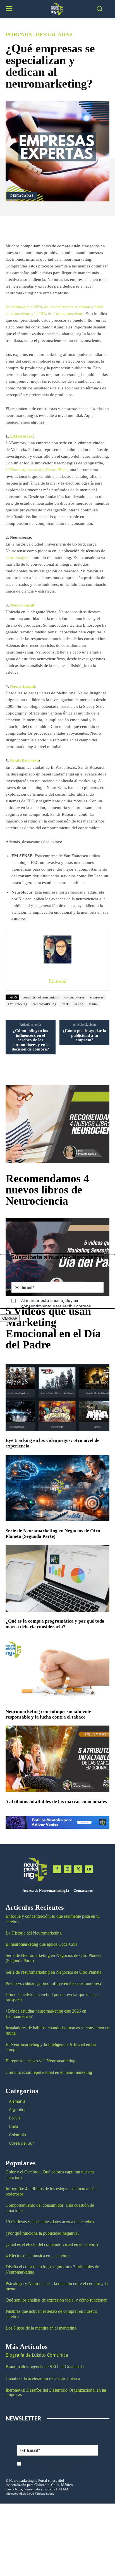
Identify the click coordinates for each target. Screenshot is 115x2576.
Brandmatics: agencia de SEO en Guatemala (45, 2367)
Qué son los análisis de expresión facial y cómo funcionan (57, 2300)
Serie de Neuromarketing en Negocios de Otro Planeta (53, 1972)
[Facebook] (57, 1869)
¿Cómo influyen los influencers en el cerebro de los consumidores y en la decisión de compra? (31, 1040)
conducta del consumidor (41, 997)
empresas (97, 997)
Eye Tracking (17, 1004)
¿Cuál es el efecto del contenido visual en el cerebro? (52, 2244)
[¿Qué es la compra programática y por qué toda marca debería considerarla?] (57, 1578)
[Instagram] (68, 1869)
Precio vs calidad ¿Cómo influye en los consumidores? (54, 1983)
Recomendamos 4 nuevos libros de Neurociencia (47, 1190)
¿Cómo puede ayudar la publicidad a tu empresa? (84, 1035)
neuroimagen (17, 558)
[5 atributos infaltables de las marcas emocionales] (57, 1759)
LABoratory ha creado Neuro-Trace (37, 470)
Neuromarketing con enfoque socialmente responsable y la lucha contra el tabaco (48, 1714)
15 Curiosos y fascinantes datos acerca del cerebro (50, 2222)
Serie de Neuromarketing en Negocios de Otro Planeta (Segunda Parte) (53, 1533)
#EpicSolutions (45, 2493)
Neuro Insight (23, 686)
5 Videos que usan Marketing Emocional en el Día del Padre (53, 1328)
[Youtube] (89, 1869)
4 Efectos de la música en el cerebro (37, 2256)
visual (93, 1004)
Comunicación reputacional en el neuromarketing (49, 2072)
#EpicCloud (27, 2493)
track (65, 1004)
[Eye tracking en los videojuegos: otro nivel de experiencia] (57, 1398)
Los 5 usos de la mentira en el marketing (41, 2328)
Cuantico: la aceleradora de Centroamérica (43, 2378)
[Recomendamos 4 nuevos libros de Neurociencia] (57, 1124)
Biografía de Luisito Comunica (37, 2355)
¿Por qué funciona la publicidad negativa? (42, 2233)
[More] (71, 228)
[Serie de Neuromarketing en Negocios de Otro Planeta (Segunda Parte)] (57, 1488)
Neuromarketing (44, 1004)
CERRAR (10, 1318)
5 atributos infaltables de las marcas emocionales (56, 1801)
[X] (78, 1869)
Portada (19, 34)
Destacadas (54, 34)
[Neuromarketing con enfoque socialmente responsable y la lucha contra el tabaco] (57, 1668)
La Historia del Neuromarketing (34, 1933)
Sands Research (24, 761)
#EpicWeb (12, 2493)
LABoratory (21, 436)
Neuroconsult (22, 605)
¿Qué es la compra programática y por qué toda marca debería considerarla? (55, 1624)
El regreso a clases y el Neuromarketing (40, 2061)
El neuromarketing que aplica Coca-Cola (41, 1944)
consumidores (75, 997)
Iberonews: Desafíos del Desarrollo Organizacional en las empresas (56, 2392)
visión (79, 1004)
